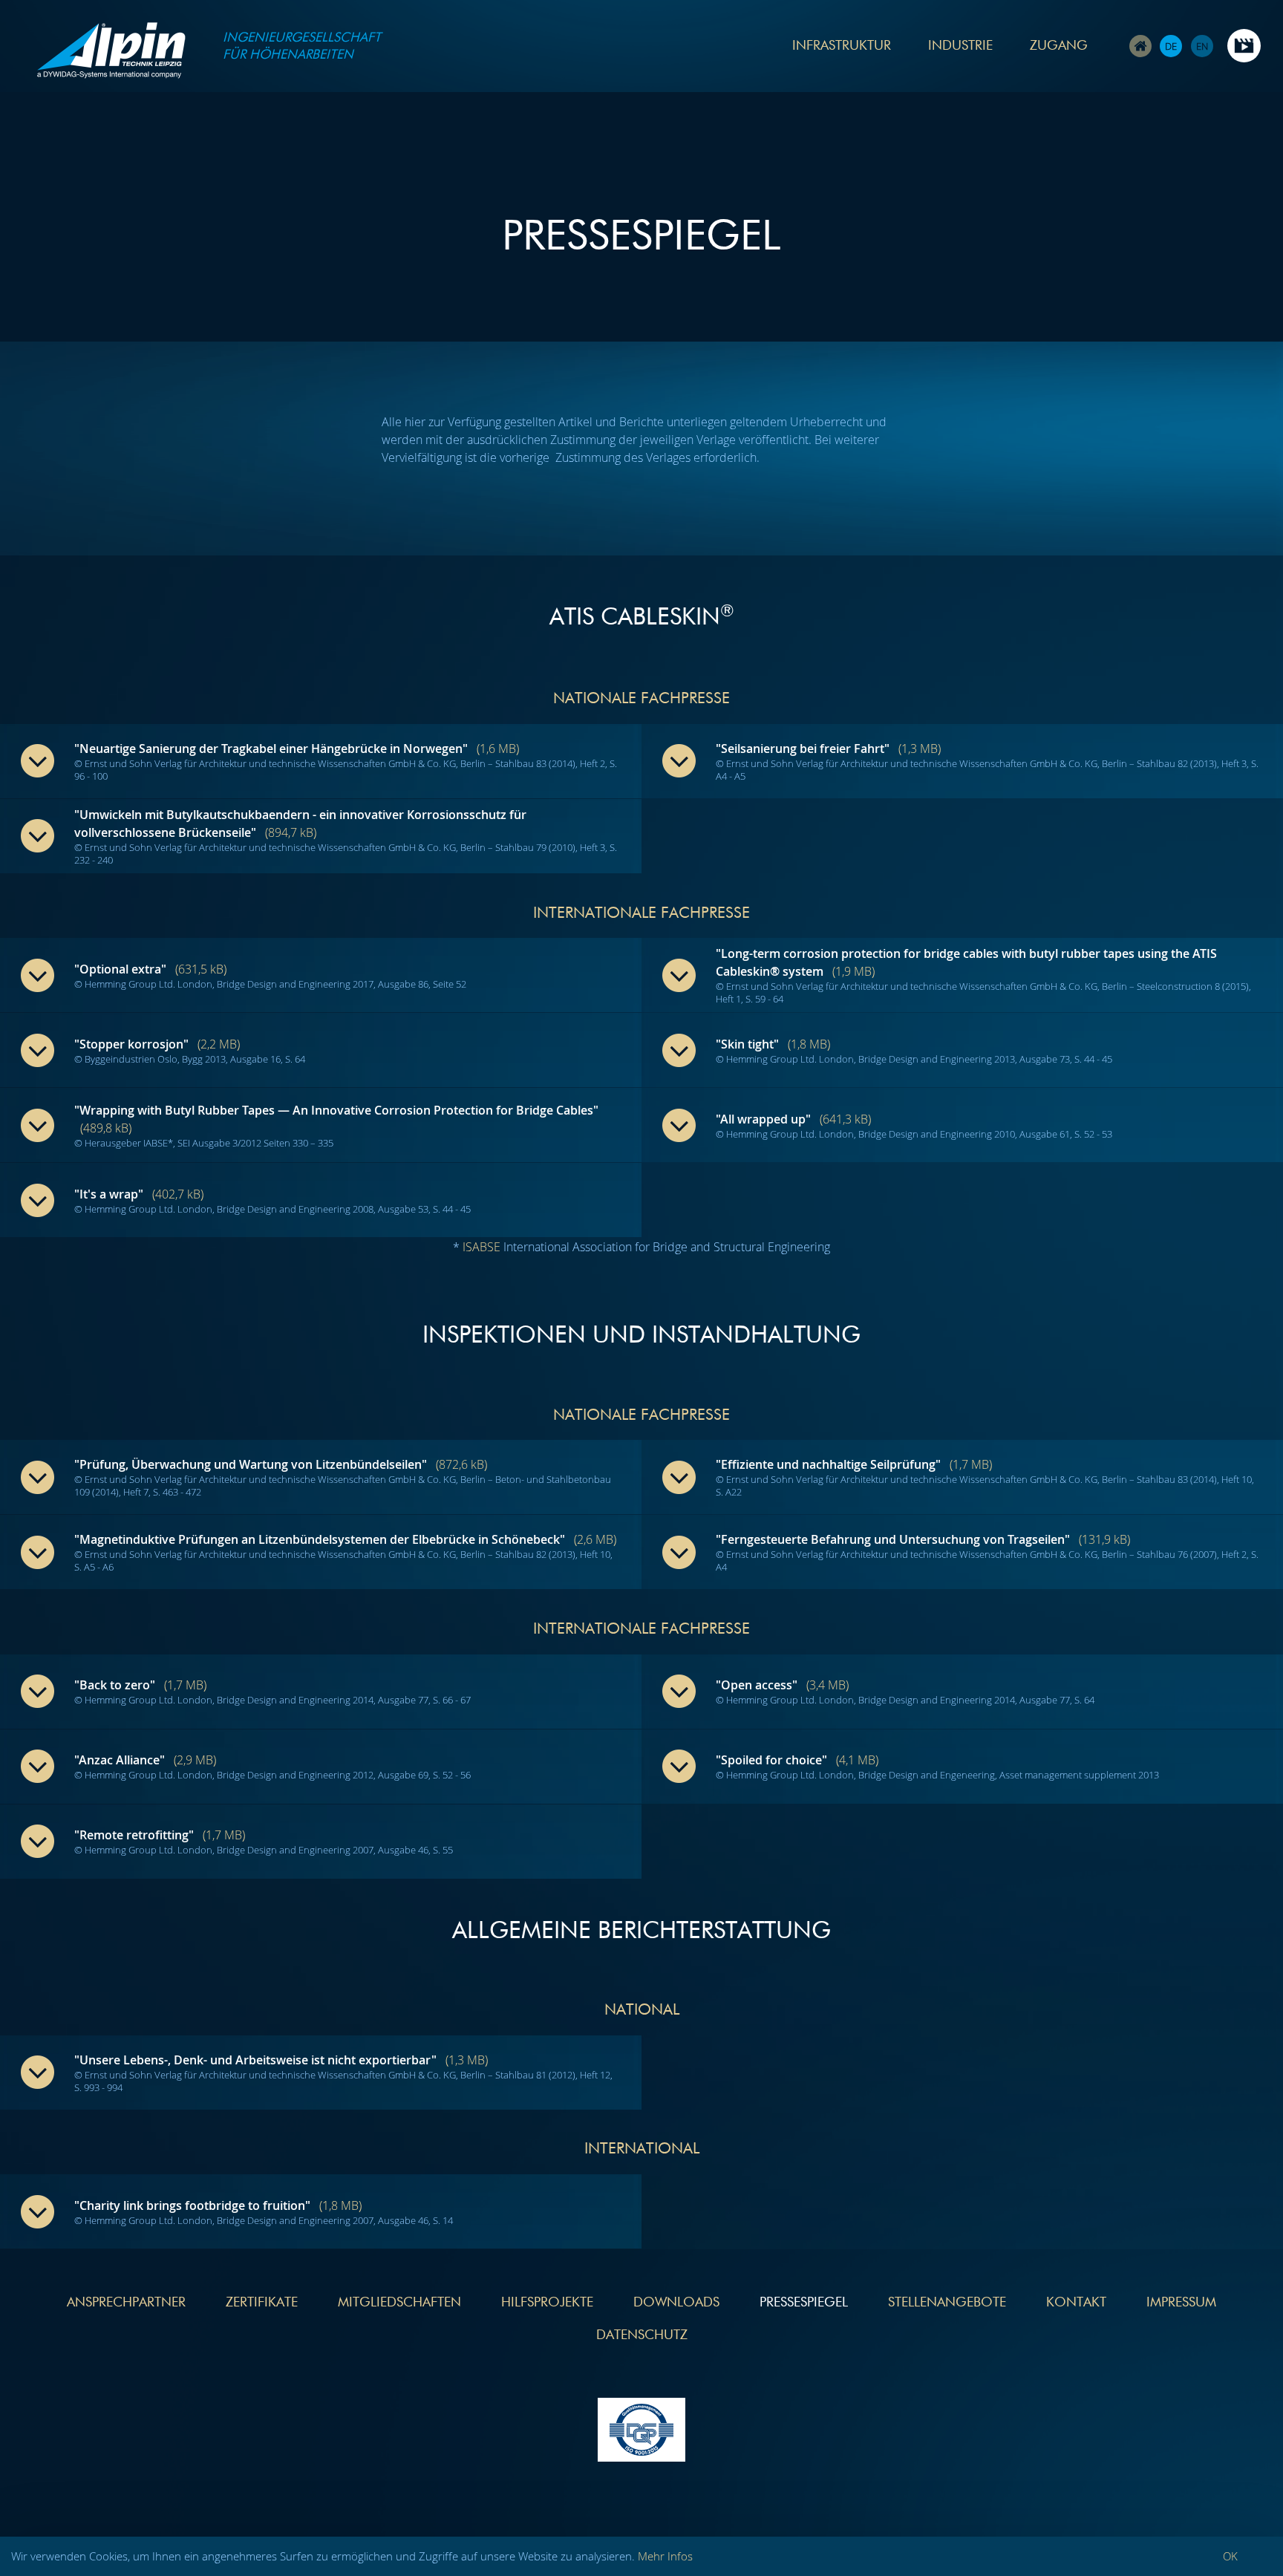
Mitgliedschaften (399, 2303)
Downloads (676, 2303)
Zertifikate (262, 2303)
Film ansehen (1244, 46)
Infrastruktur (842, 46)
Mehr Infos (665, 2556)
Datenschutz (642, 2335)
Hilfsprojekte (547, 2303)
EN (1202, 46)
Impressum (1181, 2303)
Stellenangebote (947, 2303)
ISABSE (481, 1247)
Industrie (960, 46)
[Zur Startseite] (111, 53)
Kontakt (1076, 2303)
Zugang (1059, 46)
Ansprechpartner (126, 2303)
